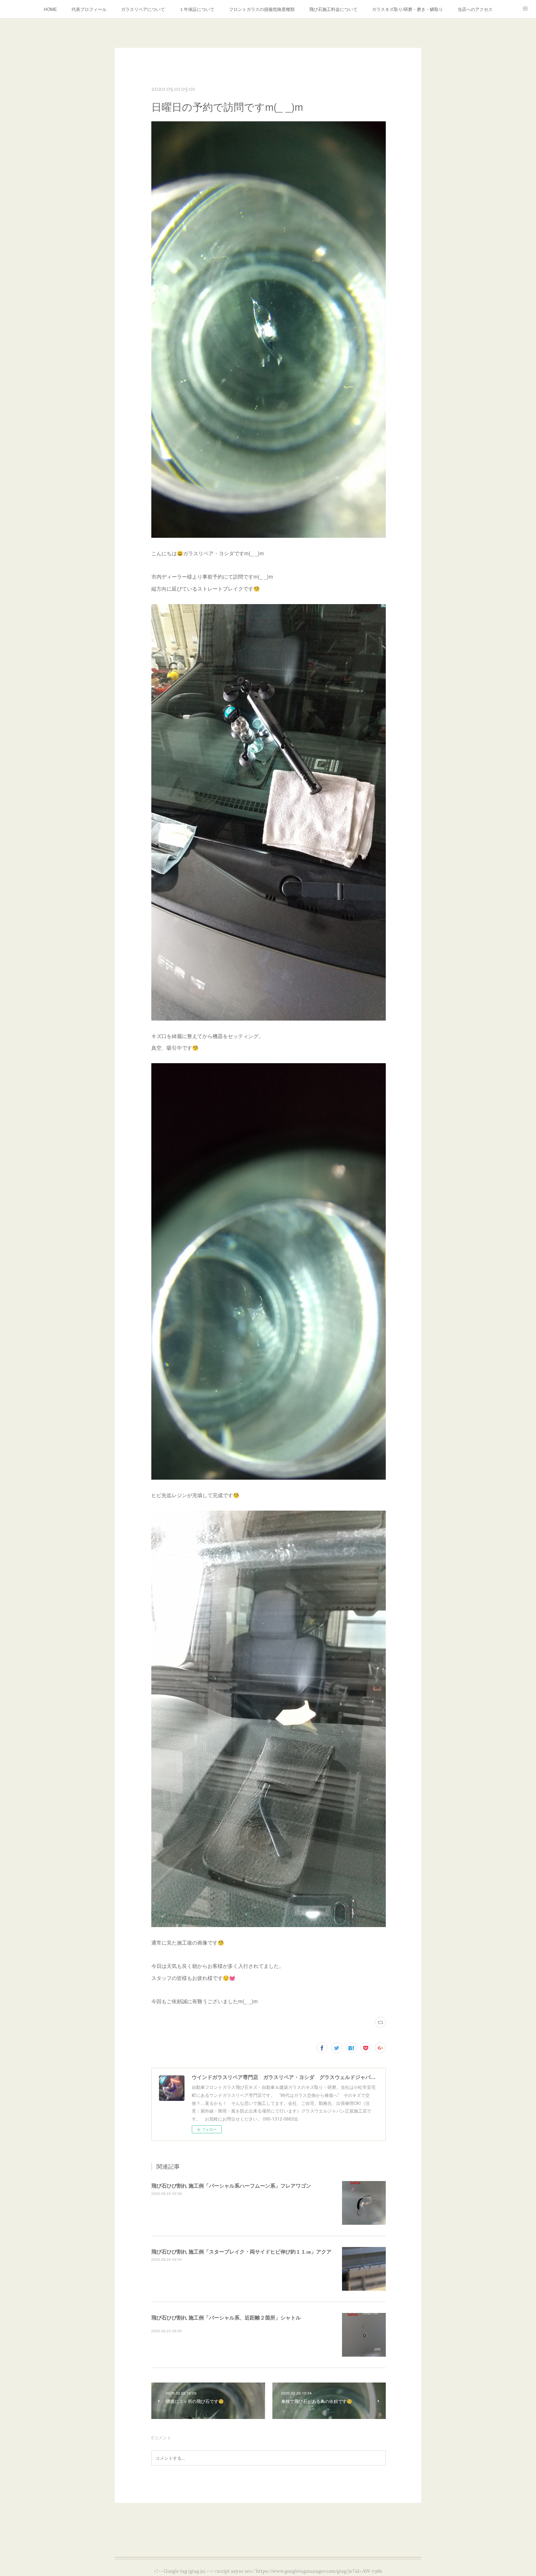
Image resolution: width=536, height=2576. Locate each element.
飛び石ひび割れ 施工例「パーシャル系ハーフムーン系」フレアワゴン (231, 2185)
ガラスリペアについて (143, 9)
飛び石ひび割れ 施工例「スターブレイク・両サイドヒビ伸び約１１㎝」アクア (241, 2251)
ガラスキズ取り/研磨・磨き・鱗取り (407, 9)
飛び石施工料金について (333, 9)
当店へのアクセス (475, 9)
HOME (50, 9)
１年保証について (197, 9)
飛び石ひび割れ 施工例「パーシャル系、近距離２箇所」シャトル (226, 2317)
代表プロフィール (89, 9)
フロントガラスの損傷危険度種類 (262, 9)
